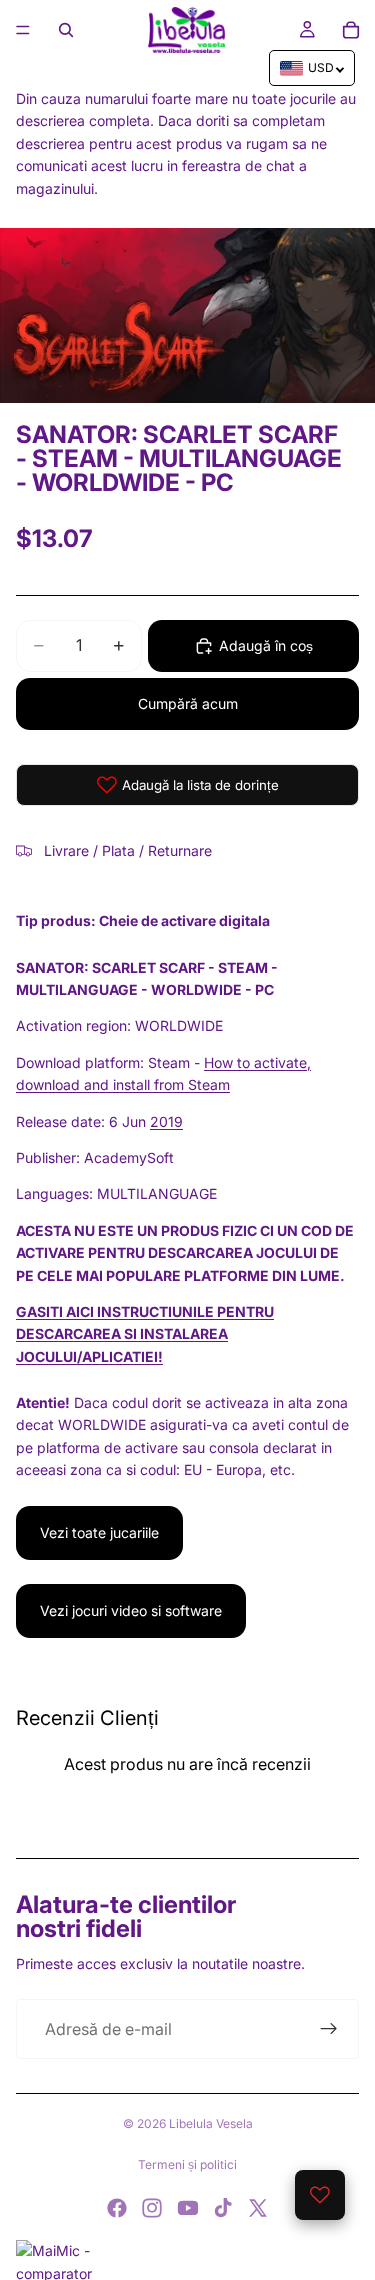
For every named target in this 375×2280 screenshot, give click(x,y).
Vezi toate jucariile (99, 1532)
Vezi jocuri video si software (131, 1610)
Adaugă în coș (266, 645)
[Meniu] (23, 30)
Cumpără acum (188, 703)
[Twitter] (258, 2208)
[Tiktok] (223, 2208)
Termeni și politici (187, 2164)
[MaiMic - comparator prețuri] (187, 2260)
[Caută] (66, 30)
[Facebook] (117, 2208)
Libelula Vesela (211, 2123)
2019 (166, 1121)
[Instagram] (152, 2208)
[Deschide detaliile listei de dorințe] (320, 2195)
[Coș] (351, 30)
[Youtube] (188, 2208)
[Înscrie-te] (329, 2029)
